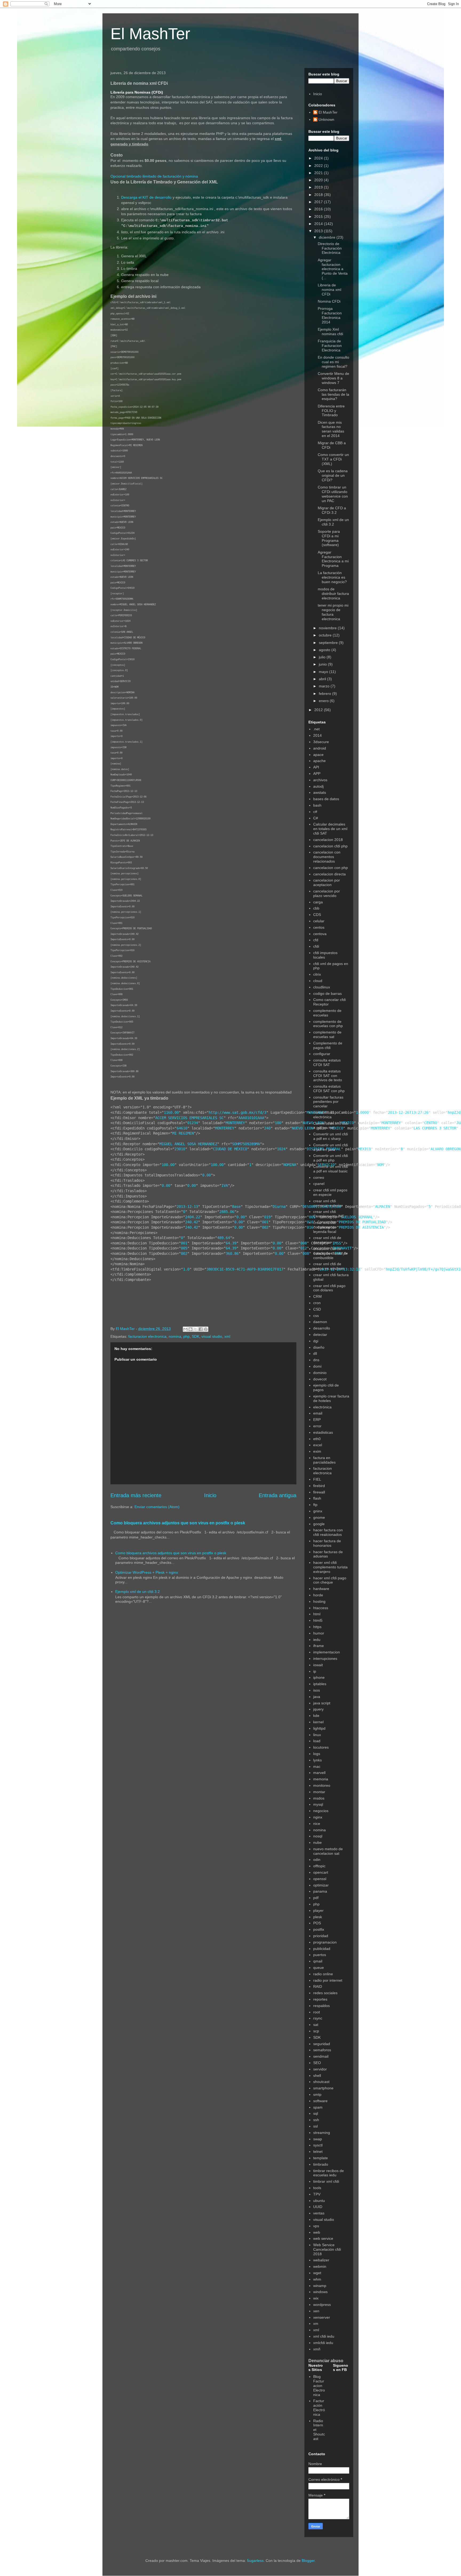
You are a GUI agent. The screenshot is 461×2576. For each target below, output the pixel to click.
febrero (325, 694)
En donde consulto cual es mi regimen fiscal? (333, 362)
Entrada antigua (278, 1495)
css (316, 1316)
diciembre (328, 237)
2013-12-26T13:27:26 (408, 1112)
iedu (317, 1640)
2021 (319, 173)
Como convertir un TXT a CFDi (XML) (333, 459)
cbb (316, 908)
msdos (319, 1798)
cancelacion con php (331, 868)
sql (316, 2113)
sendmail (321, 2056)
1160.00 (171, 1112)
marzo (325, 686)
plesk (318, 1917)
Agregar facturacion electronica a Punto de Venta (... (333, 269)
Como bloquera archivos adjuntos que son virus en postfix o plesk (178, 1523)
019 (267, 1217)
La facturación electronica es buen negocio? (332, 577)
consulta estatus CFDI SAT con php (329, 1089)
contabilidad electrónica (323, 1115)
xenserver (322, 2317)
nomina (175, 1336)
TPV (317, 2194)
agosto (325, 650)
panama (320, 1891)
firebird (319, 1486)
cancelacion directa (329, 874)
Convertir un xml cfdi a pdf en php (331, 1158)
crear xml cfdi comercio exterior (328, 1203)
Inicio (210, 1495)
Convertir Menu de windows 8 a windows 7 (333, 378)
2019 (319, 187)
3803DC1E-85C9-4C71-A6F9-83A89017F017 (245, 1269)
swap (318, 2139)
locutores (321, 1747)
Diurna (279, 1207)
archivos (320, 780)
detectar (320, 1335)
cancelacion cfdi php (330, 846)
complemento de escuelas (327, 1013)
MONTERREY (235, 1123)
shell (317, 2076)
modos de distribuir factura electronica (333, 594)
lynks (317, 1760)
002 (265, 1227)
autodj (318, 786)
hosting (319, 1601)
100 (278, 1123)
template (321, 2158)
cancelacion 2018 (328, 840)
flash (317, 1498)
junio (323, 664)
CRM (317, 1296)
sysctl (318, 2145)
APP (317, 774)
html (317, 1614)
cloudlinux (322, 987)
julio (323, 657)
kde (316, 1716)
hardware (321, 1589)
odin (317, 1860)
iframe (319, 1646)
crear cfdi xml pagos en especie (330, 1192)
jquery (318, 1709)
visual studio (212, 1336)
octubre (326, 635)
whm (317, 2279)
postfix (319, 1929)
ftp (315, 1505)
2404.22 (193, 1217)
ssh (316, 2120)
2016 (319, 209)
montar (319, 1792)
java (317, 1697)
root (317, 2012)
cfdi (316, 946)
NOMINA (290, 1165)
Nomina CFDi (329, 301)
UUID (318, 2207)
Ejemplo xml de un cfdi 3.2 (138, 1592)
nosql (318, 1836)
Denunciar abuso (326, 2361)
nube (317, 1842)
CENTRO (431, 1123)
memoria (321, 1779)
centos (319, 927)
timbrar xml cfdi (326, 2181)
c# (315, 812)
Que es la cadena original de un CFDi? (333, 475)
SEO (317, 2063)
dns (316, 1360)
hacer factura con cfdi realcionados (328, 1532)
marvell (319, 1773)
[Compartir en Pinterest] (206, 1329)
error (317, 1426)
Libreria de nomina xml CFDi (329, 290)
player (318, 1910)
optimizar (321, 1885)
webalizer (321, 2260)
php (186, 1336)
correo (319, 1177)
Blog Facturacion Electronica (319, 2385)
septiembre (329, 643)
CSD (317, 1309)
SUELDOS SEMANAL (357, 1217)
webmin (320, 2266)
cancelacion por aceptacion (327, 882)
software (320, 2101)
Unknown (326, 119)
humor (319, 1633)
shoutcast (321, 2082)
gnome (319, 1517)
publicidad (322, 1949)
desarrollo (322, 1328)
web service (323, 2238)
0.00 (206, 1175)
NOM (380, 1165)
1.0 (186, 1269)
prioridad (321, 1936)
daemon (320, 1322)
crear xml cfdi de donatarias (327, 1240)
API (316, 767)
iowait (318, 1665)
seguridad (322, 2044)
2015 (319, 217)
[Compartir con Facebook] (201, 1329)
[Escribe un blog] (190, 1329)
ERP (317, 1420)
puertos (320, 1955)
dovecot (320, 1379)
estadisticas (323, 1432)
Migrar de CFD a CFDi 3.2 (332, 510)
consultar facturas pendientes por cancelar (328, 1102)
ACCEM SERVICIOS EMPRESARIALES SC (189, 1118)
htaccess (321, 1608)
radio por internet (328, 1980)
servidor (320, 2069)
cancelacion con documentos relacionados (327, 857)
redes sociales (325, 1993)
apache (319, 761)
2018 (319, 195)
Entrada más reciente (136, 1495)
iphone (319, 1677)
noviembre (328, 628)
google (319, 1524)
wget (317, 2273)
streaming (322, 2133)
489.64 (224, 1238)
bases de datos (326, 799)
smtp (317, 2094)
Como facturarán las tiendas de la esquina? (333, 394)
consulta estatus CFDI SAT (327, 1062)
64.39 (231, 1243)
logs (317, 1754)
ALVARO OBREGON (446, 1149)
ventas (319, 2213)
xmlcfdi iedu (323, 2343)
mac (317, 1766)
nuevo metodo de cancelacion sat (328, 1851)
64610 (182, 1128)
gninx (318, 1511)
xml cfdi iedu (324, 2336)
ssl (315, 2126)
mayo (324, 672)
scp (316, 2031)
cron (317, 1303)
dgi (316, 1341)
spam (318, 2107)
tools (317, 2188)
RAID (318, 1986)
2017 (319, 202)
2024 (319, 158)
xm (316, 2323)
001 (265, 1222)
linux (317, 1735)
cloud (318, 981)
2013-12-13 (187, 1207)
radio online (323, 1974)
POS (317, 1923)
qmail (318, 1961)
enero (324, 701)
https (317, 1627)
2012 (319, 710)
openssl (320, 1879)
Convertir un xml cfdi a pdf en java (331, 1147)
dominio (320, 1373)
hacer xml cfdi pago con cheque (330, 1580)
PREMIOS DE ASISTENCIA (361, 1227)
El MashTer (150, 34)
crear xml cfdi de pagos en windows (329, 1266)
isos (317, 1690)
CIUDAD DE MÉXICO (230, 1149)
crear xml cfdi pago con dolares (329, 1288)
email (318, 1413)
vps (316, 2226)
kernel (318, 1722)
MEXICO (364, 1149)
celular (319, 921)
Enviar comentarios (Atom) (157, 1507)
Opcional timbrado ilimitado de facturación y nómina (154, 176)
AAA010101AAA (251, 1118)
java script (322, 1703)
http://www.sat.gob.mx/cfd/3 (237, 1112)
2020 (319, 180)
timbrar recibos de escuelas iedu (329, 2173)
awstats (320, 792)
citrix (317, 974)
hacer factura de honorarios (327, 1543)
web (317, 2232)
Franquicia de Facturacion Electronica (330, 346)
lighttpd (319, 1728)
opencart (321, 1872)
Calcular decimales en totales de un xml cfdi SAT (330, 829)
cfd (316, 940)
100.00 (168, 1165)
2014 (319, 224)
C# (316, 818)
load (317, 1741)
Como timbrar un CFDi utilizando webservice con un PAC (333, 494)
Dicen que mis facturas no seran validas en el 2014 (331, 429)
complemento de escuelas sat (327, 1034)
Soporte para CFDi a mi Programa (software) (329, 538)
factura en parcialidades (324, 1460)
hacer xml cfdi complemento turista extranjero (330, 1567)
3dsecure (321, 742)
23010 (180, 1149)
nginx (318, 1817)
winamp (320, 2286)
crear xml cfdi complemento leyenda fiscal (325, 1227)
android (320, 748)
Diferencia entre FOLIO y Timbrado (331, 411)
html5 (318, 1620)
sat (316, 2025)
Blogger (308, 2561)
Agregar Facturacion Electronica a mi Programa (333, 559)
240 (267, 1128)
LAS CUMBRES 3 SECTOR (435, 1128)
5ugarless (255, 2561)
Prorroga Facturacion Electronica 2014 (330, 315)
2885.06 (227, 1212)
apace (318, 755)
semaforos (322, 2050)
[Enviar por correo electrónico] (185, 1329)
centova (320, 934)
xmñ (317, 2349)
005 (184, 1248)
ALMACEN (383, 1207)
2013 (319, 231)
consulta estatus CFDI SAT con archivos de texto (328, 1076)
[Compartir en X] (196, 1329)
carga (318, 902)
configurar (322, 1054)
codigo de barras (327, 993)
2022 (319, 166)
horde (318, 1595)
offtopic (319, 1866)
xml (227, 1336)
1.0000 (362, 1112)
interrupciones (325, 1658)
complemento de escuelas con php (328, 1024)
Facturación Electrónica (319, 2407)
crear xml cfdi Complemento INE (329, 1214)
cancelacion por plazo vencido (327, 893)
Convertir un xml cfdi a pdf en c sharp (331, 1136)
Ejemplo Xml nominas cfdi (330, 332)
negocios (321, 1811)
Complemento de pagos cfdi (328, 1045)
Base (236, 1207)
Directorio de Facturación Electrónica (330, 248)
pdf (316, 1898)
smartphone (323, 2088)
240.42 (192, 1222)
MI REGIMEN (183, 1133)
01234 (193, 1123)
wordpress (322, 2305)
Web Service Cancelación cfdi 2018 (327, 2249)
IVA (225, 1185)
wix (316, 2298)
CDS (317, 915)
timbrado (321, 2164)
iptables (320, 1684)
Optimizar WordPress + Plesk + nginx (147, 1572)
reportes (320, 1999)
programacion (325, 1942)
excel (318, 1445)
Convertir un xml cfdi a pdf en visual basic (331, 1169)
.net (316, 729)
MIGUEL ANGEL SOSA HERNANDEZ (188, 1144)
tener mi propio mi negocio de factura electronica (333, 612)
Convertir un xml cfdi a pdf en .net (331, 1126)
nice (317, 1824)
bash (317, 805)
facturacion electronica (147, 1336)
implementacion (327, 1652)
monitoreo (322, 1785)
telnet (318, 2152)
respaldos (321, 2006)
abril (323, 679)
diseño (319, 1347)
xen (316, 2311)
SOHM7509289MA (246, 1144)
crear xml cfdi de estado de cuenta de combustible (331, 1253)
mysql (318, 1804)
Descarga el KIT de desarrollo (146, 197)
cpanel (319, 1184)
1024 (281, 1149)
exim (317, 1451)
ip (315, 1671)
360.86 (232, 1253)
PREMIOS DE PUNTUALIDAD (362, 1222)
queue (319, 1968)
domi (317, 1366)
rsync (318, 2018)
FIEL (317, 1479)
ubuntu (319, 2201)
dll (315, 1353)
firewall (319, 1492)
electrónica (322, 1407)
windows (320, 2292)
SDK (196, 1336)
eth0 (317, 1439)
